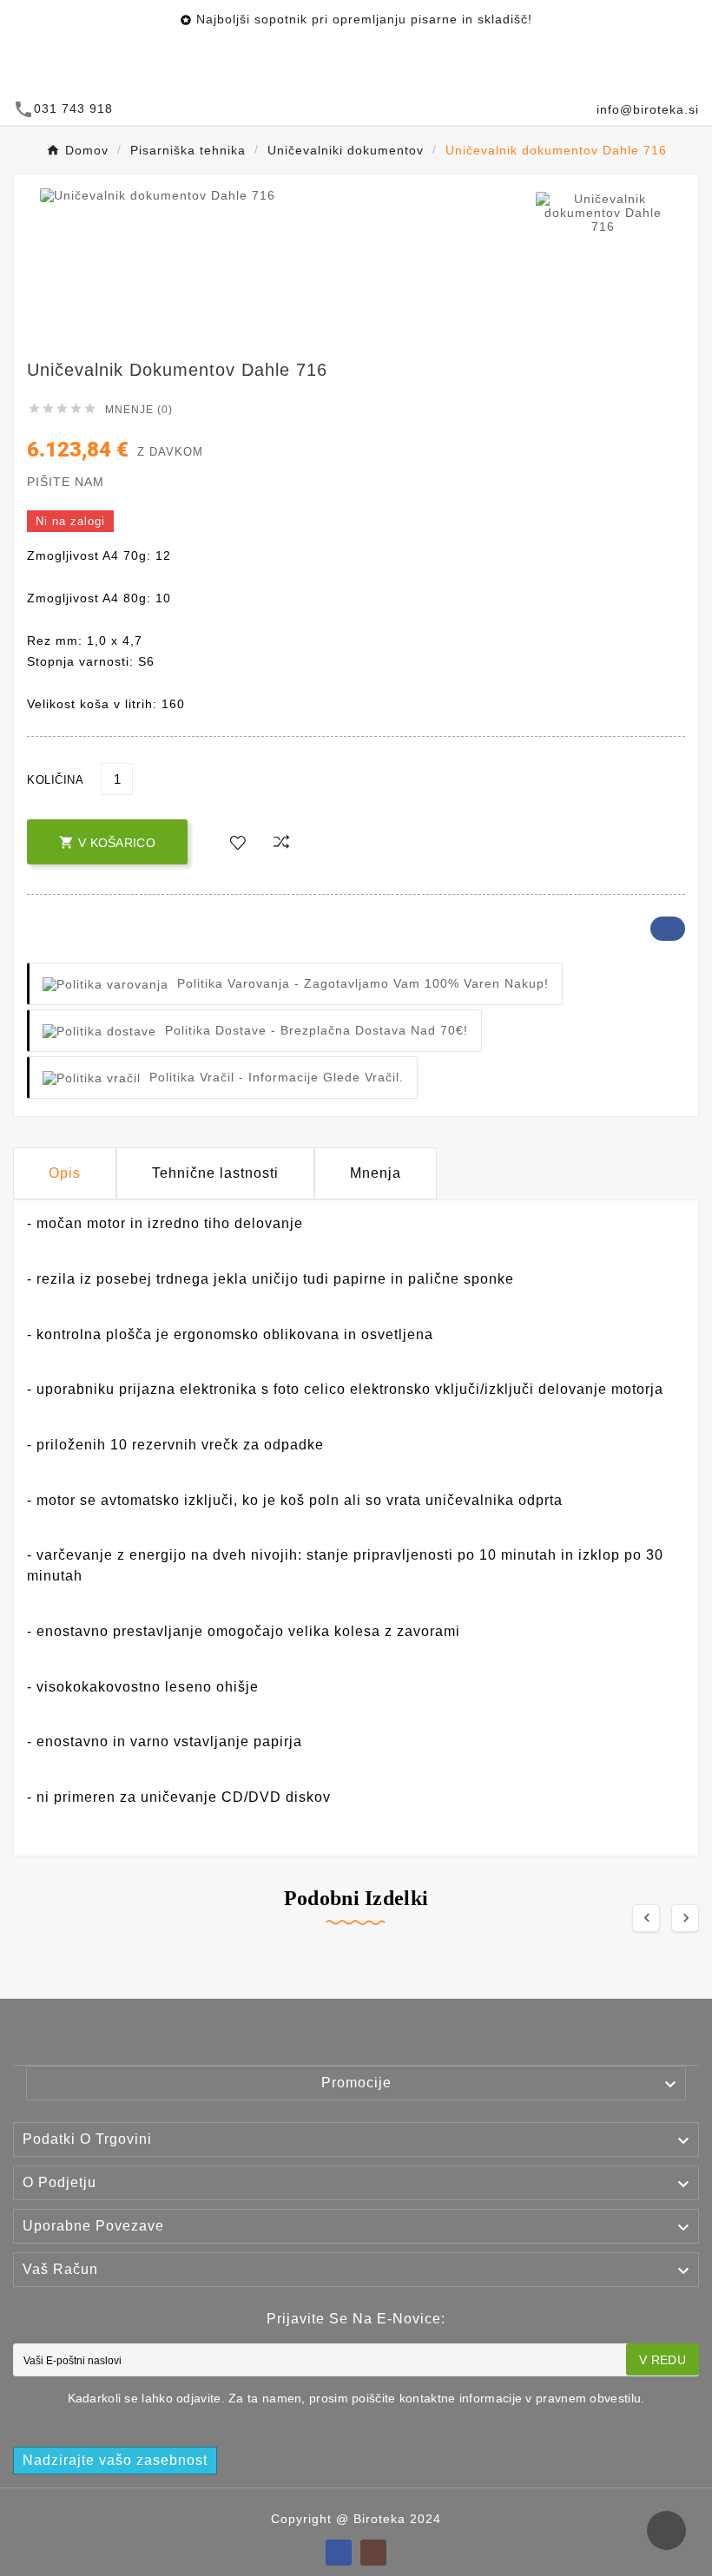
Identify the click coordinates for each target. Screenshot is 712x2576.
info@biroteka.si (648, 109)
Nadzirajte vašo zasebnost (115, 2460)
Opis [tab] (65, 1173)
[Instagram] (373, 2553)
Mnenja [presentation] (376, 1173)
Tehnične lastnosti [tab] (215, 1173)
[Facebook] (339, 2553)
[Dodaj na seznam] (238, 844)
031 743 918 (73, 108)
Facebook (668, 929)
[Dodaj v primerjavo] (281, 843)
